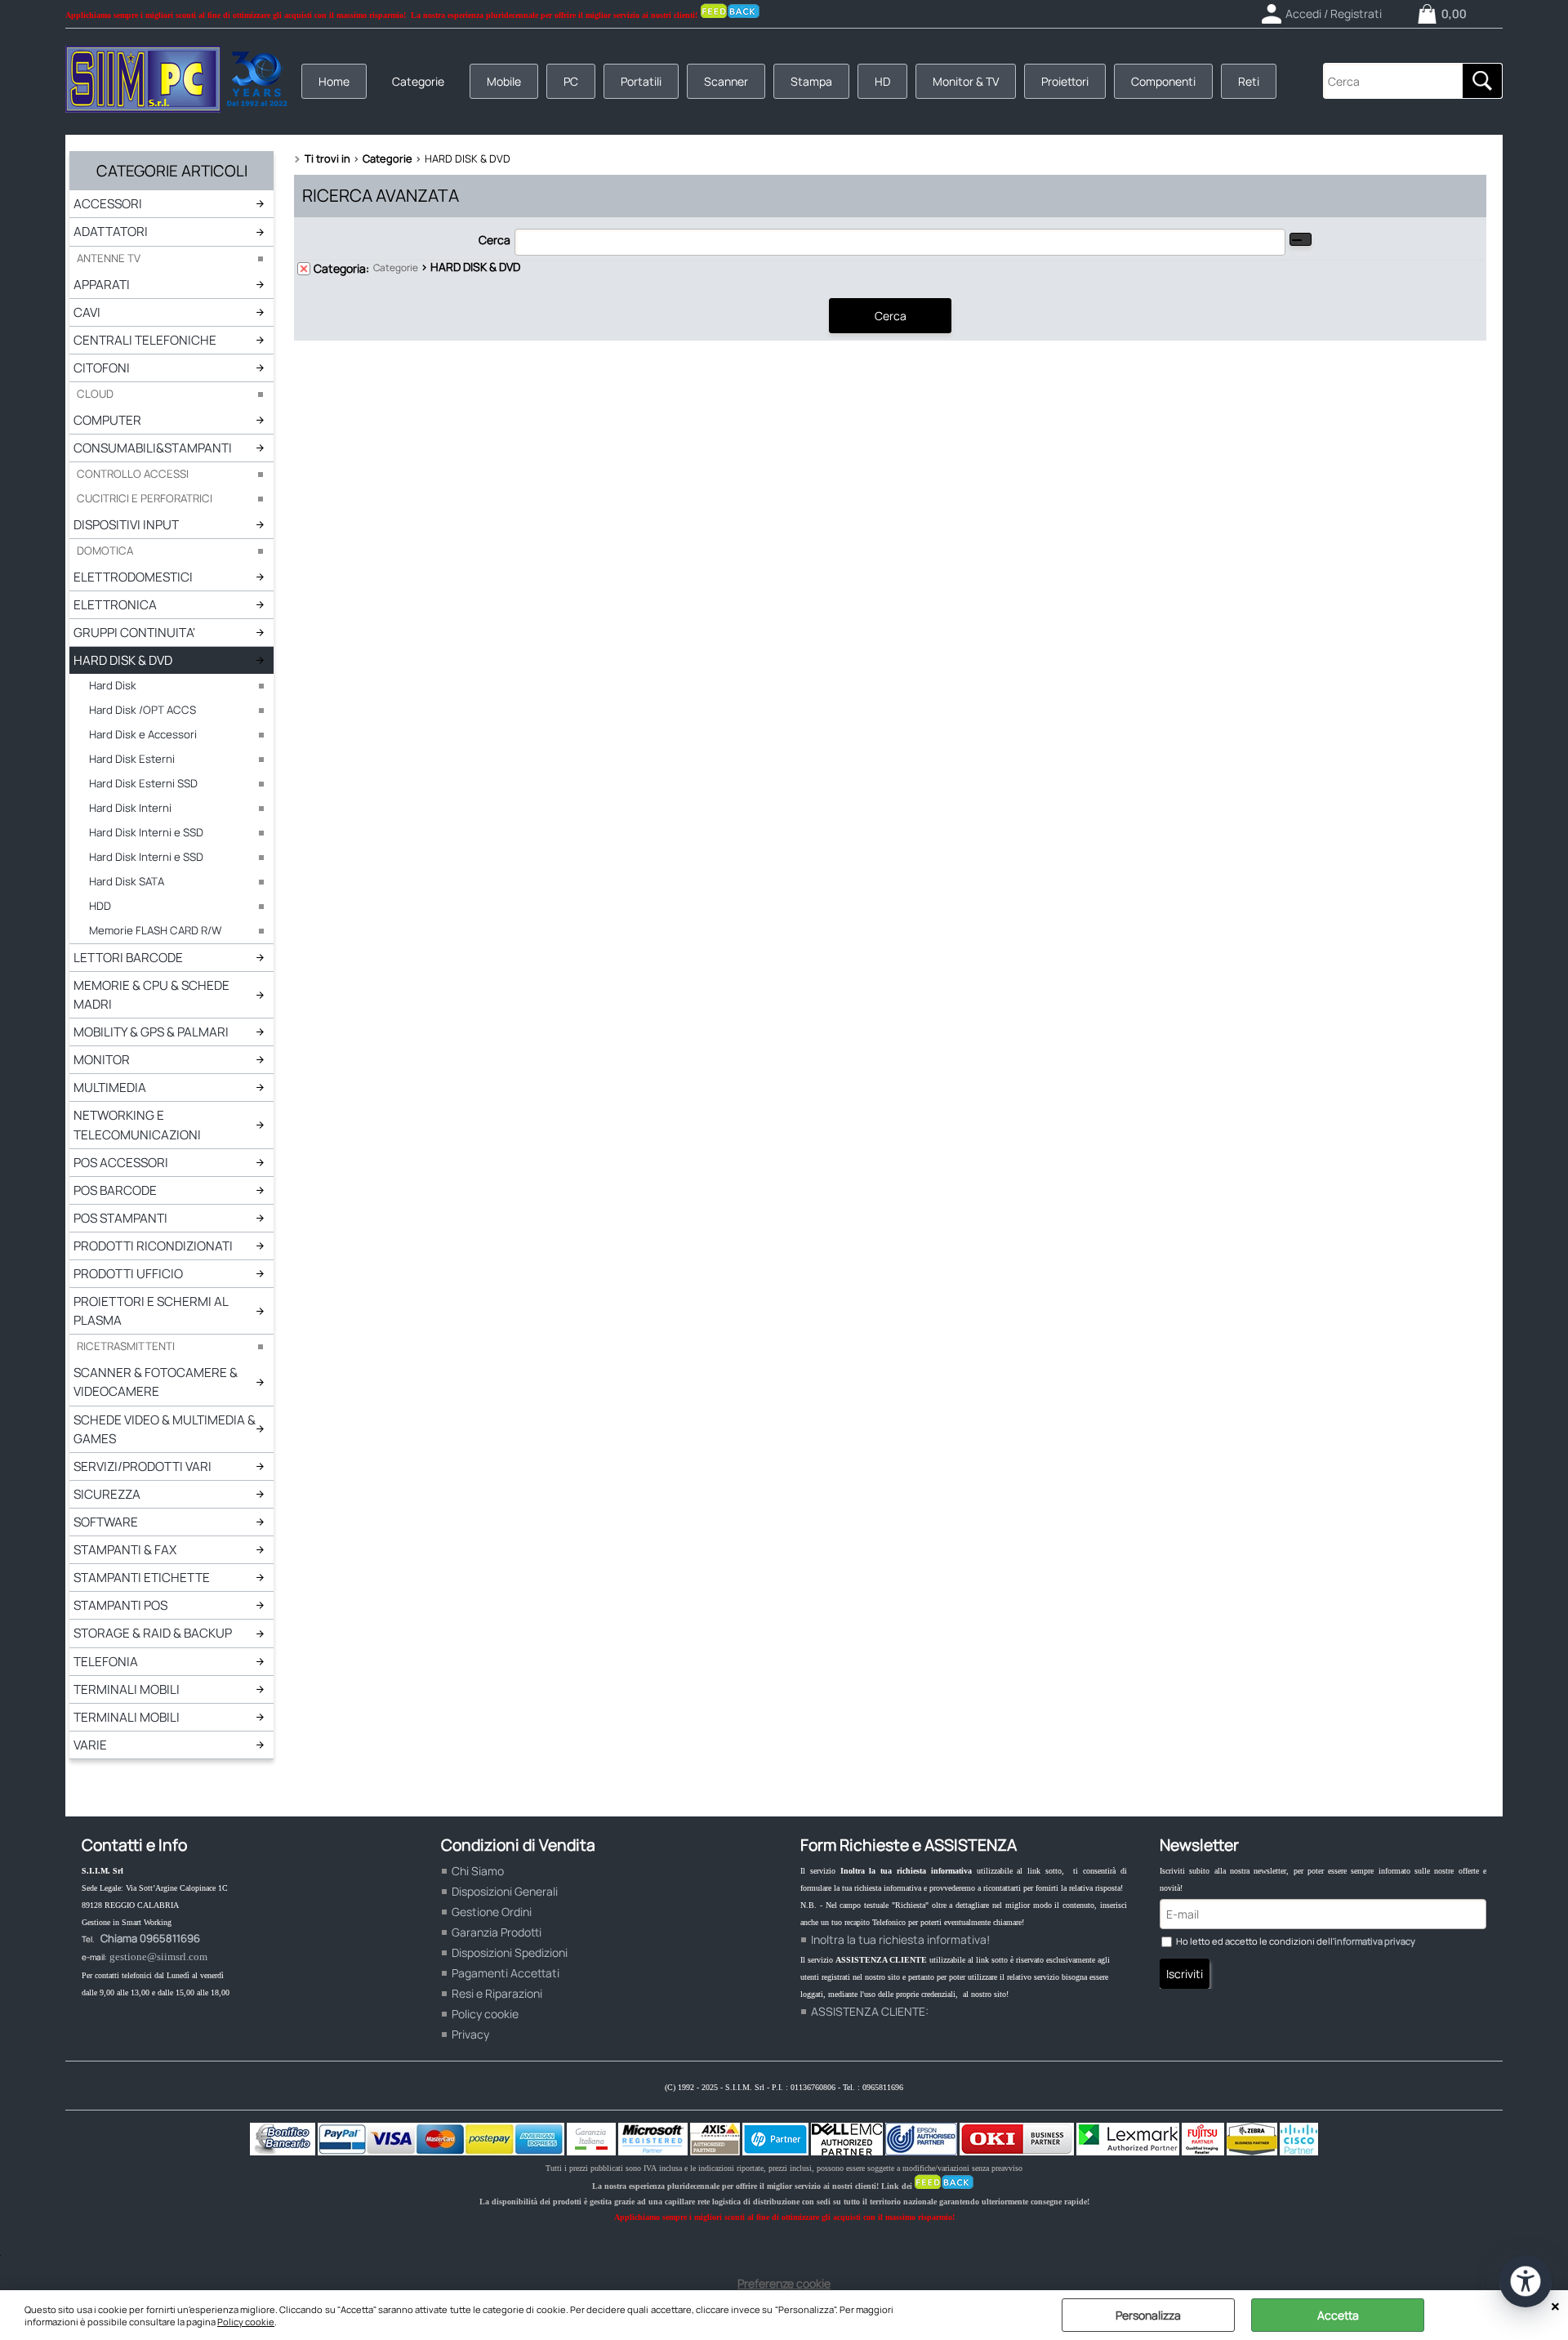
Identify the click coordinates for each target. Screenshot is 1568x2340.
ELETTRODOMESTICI (133, 577)
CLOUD (95, 394)
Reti (1249, 81)
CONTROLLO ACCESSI (133, 474)
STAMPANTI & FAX (125, 1550)
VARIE (90, 1745)
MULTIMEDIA (110, 1088)
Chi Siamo (478, 1871)
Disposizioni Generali (505, 1891)
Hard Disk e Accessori (143, 734)
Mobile (504, 81)
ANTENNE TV (109, 258)
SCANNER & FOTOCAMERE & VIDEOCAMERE (156, 1382)
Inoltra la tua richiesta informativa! (900, 1939)
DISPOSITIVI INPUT (126, 525)
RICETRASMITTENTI (126, 1346)
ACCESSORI (108, 204)
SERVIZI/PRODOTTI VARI (143, 1466)
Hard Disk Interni (130, 808)
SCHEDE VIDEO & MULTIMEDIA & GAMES (165, 1429)
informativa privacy (1375, 1941)
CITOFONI (102, 368)
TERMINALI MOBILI (127, 1689)
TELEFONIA (106, 1662)
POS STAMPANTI (120, 1218)
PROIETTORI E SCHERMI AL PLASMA (151, 1311)
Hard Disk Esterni (132, 759)
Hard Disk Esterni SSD (143, 783)
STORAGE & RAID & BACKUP (153, 1633)
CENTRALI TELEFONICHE (145, 340)
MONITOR (102, 1060)
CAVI (87, 312)
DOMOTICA (105, 550)
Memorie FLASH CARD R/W (155, 930)
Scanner (726, 81)
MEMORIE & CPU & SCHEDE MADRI (151, 995)
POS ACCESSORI (121, 1163)
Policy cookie (246, 2322)
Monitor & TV (966, 81)
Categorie (418, 81)
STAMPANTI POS (120, 1605)
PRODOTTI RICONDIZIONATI (153, 1246)
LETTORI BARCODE (128, 958)
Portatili (641, 81)
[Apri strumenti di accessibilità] (1526, 2281)
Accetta (1338, 2315)
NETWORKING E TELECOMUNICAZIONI (137, 1125)
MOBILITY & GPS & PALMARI (151, 1032)
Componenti (1163, 81)
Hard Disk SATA (127, 881)
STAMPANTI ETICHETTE (142, 1578)
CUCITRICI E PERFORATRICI (145, 498)
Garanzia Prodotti (497, 1932)
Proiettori (1065, 81)
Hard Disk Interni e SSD (146, 832)
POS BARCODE (115, 1190)
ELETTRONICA (115, 605)
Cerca (494, 240)
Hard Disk (113, 685)
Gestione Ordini (492, 1912)
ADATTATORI (111, 232)
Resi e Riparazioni (497, 1993)
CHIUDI (1555, 2307)
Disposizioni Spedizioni (510, 1952)
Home (334, 81)
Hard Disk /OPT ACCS (143, 710)
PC (571, 81)
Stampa (811, 81)
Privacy (470, 2034)
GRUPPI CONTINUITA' (134, 633)
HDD (100, 906)
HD (882, 81)
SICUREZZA (107, 1494)
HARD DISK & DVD (123, 660)
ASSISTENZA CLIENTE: (870, 2011)
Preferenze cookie (784, 2283)
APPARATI (102, 285)
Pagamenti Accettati (506, 1973)
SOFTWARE (106, 1522)
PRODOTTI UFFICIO (128, 1274)
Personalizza (1148, 2315)
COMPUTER (107, 420)
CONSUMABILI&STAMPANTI (153, 448)
